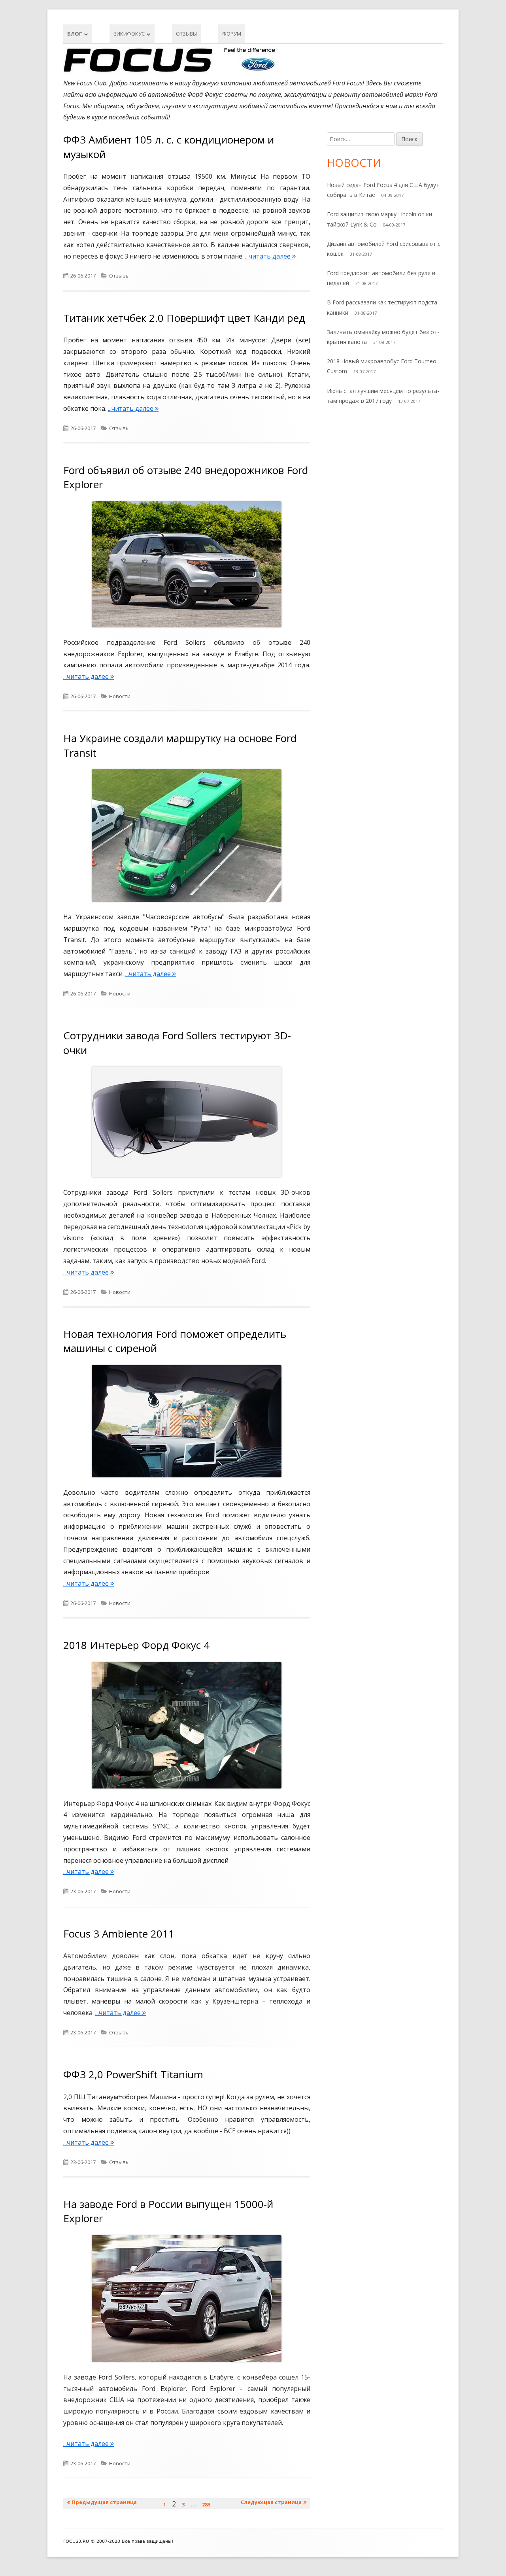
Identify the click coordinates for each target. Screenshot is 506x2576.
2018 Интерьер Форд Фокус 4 (136, 1645)
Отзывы (186, 34)
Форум (232, 34)
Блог (75, 34)
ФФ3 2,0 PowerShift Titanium (133, 2074)
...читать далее (270, 256)
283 (208, 2504)
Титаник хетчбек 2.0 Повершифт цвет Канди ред (184, 318)
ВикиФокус (129, 34)
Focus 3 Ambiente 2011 (119, 1934)
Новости (120, 696)
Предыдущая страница (104, 2502)
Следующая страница (271, 2502)
